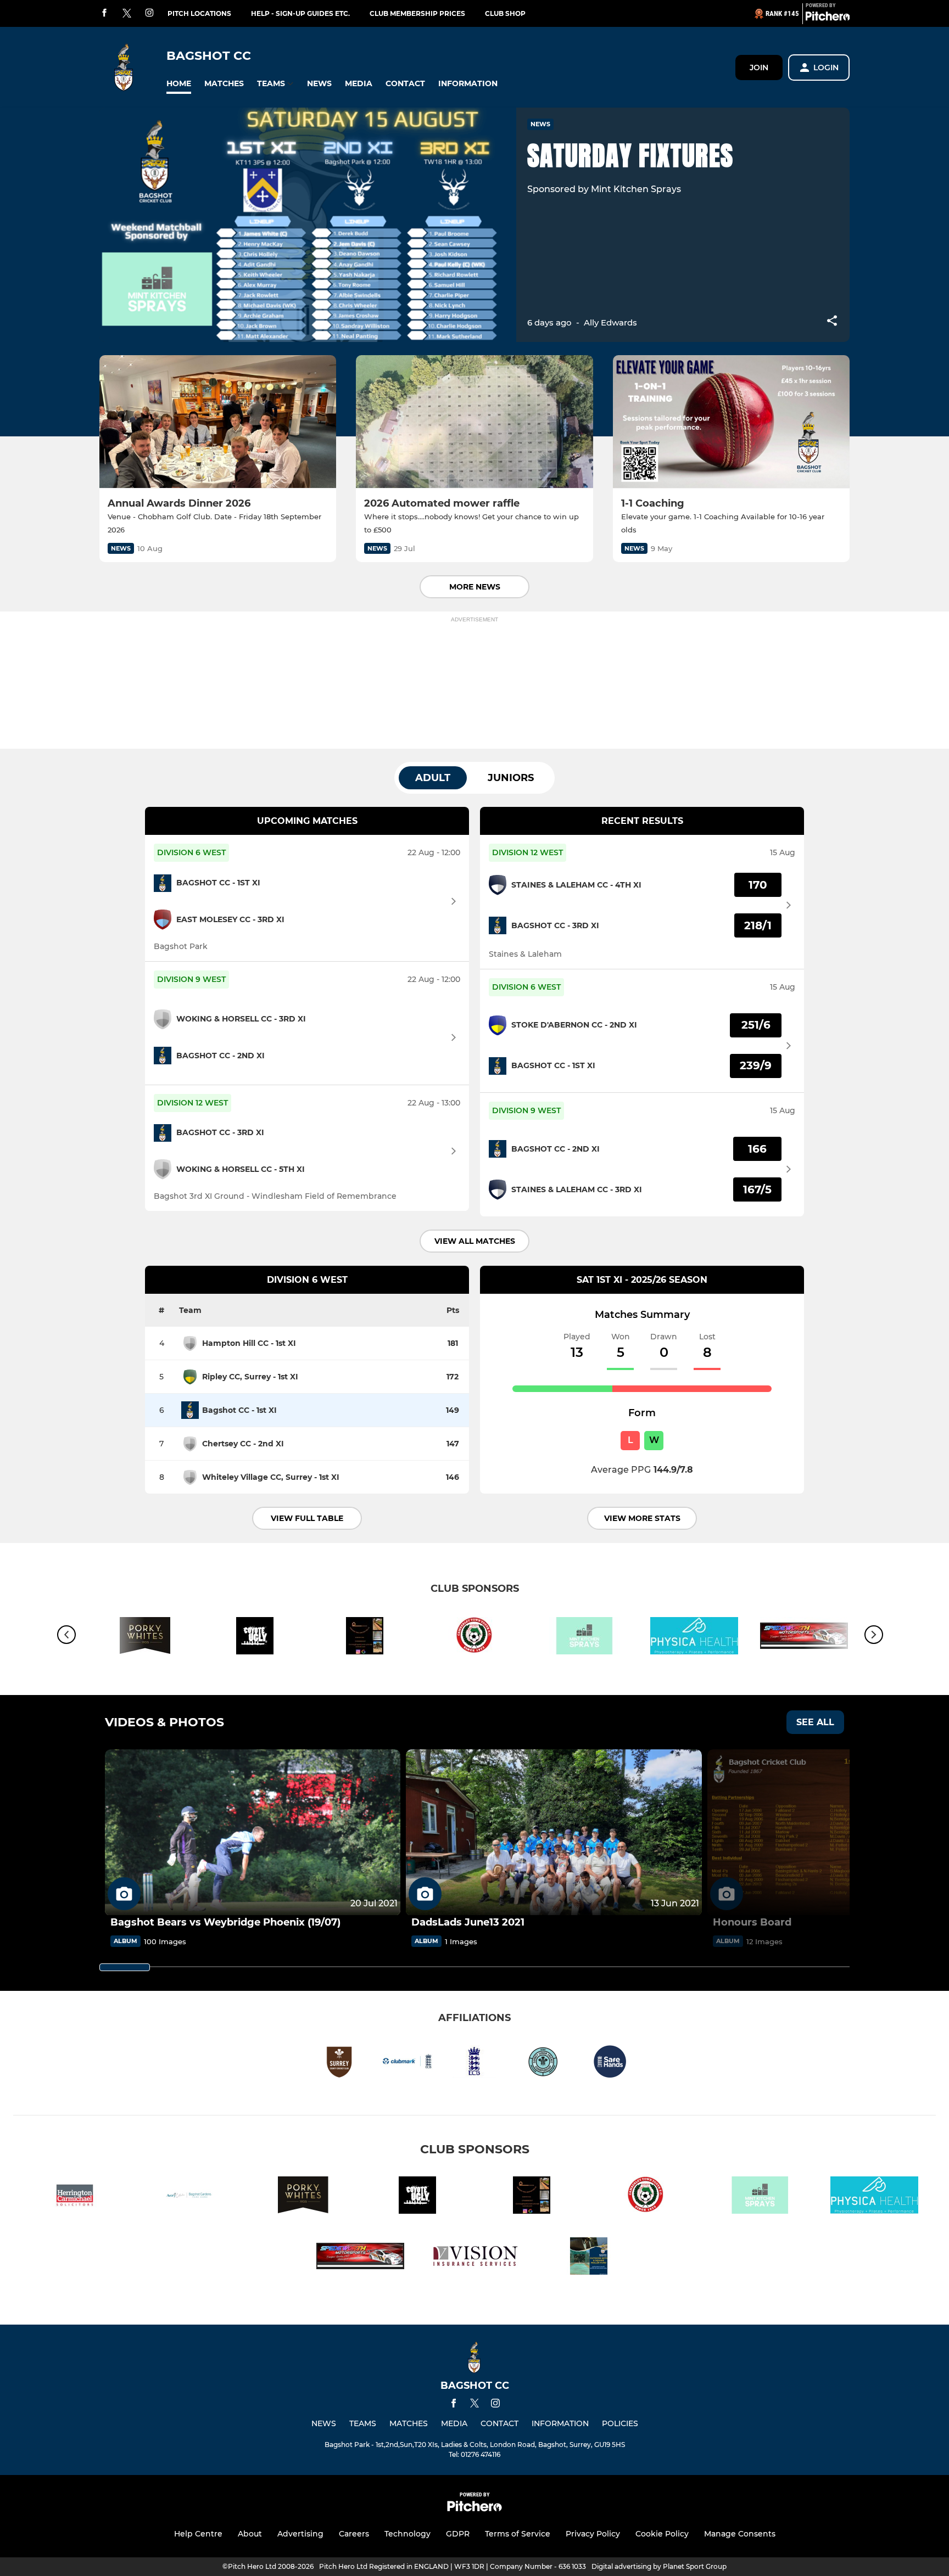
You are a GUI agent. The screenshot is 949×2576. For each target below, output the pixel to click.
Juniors (511, 778)
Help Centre (198, 2534)
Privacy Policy (593, 2534)
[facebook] (104, 13)
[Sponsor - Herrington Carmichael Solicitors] (75, 2197)
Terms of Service (518, 2534)
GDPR (458, 2534)
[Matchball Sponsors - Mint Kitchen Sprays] (584, 1638)
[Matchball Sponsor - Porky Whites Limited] (145, 1638)
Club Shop (505, 13)
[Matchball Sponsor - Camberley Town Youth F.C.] (474, 1638)
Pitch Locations (199, 13)
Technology (407, 2534)
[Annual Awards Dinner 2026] (218, 422)
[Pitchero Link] (828, 18)
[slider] (125, 1967)
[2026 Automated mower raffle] (474, 422)
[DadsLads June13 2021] (554, 1833)
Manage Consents (740, 2534)
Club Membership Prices (417, 13)
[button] (179, 84)
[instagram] (149, 13)
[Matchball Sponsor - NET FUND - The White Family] (589, 2258)
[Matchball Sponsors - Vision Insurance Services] (474, 2258)
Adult (433, 778)
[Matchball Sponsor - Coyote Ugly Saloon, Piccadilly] (255, 1638)
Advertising (300, 2534)
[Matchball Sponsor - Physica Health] (694, 1638)
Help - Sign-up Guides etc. (300, 13)
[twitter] (127, 14)
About (250, 2534)
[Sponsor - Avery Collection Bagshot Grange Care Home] (189, 2197)
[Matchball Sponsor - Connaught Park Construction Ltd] (365, 1638)
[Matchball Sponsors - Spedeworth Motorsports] (360, 2258)
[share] (832, 322)
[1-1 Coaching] (731, 422)
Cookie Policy (662, 2534)
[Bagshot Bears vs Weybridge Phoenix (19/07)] (253, 1833)
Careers (354, 2534)
